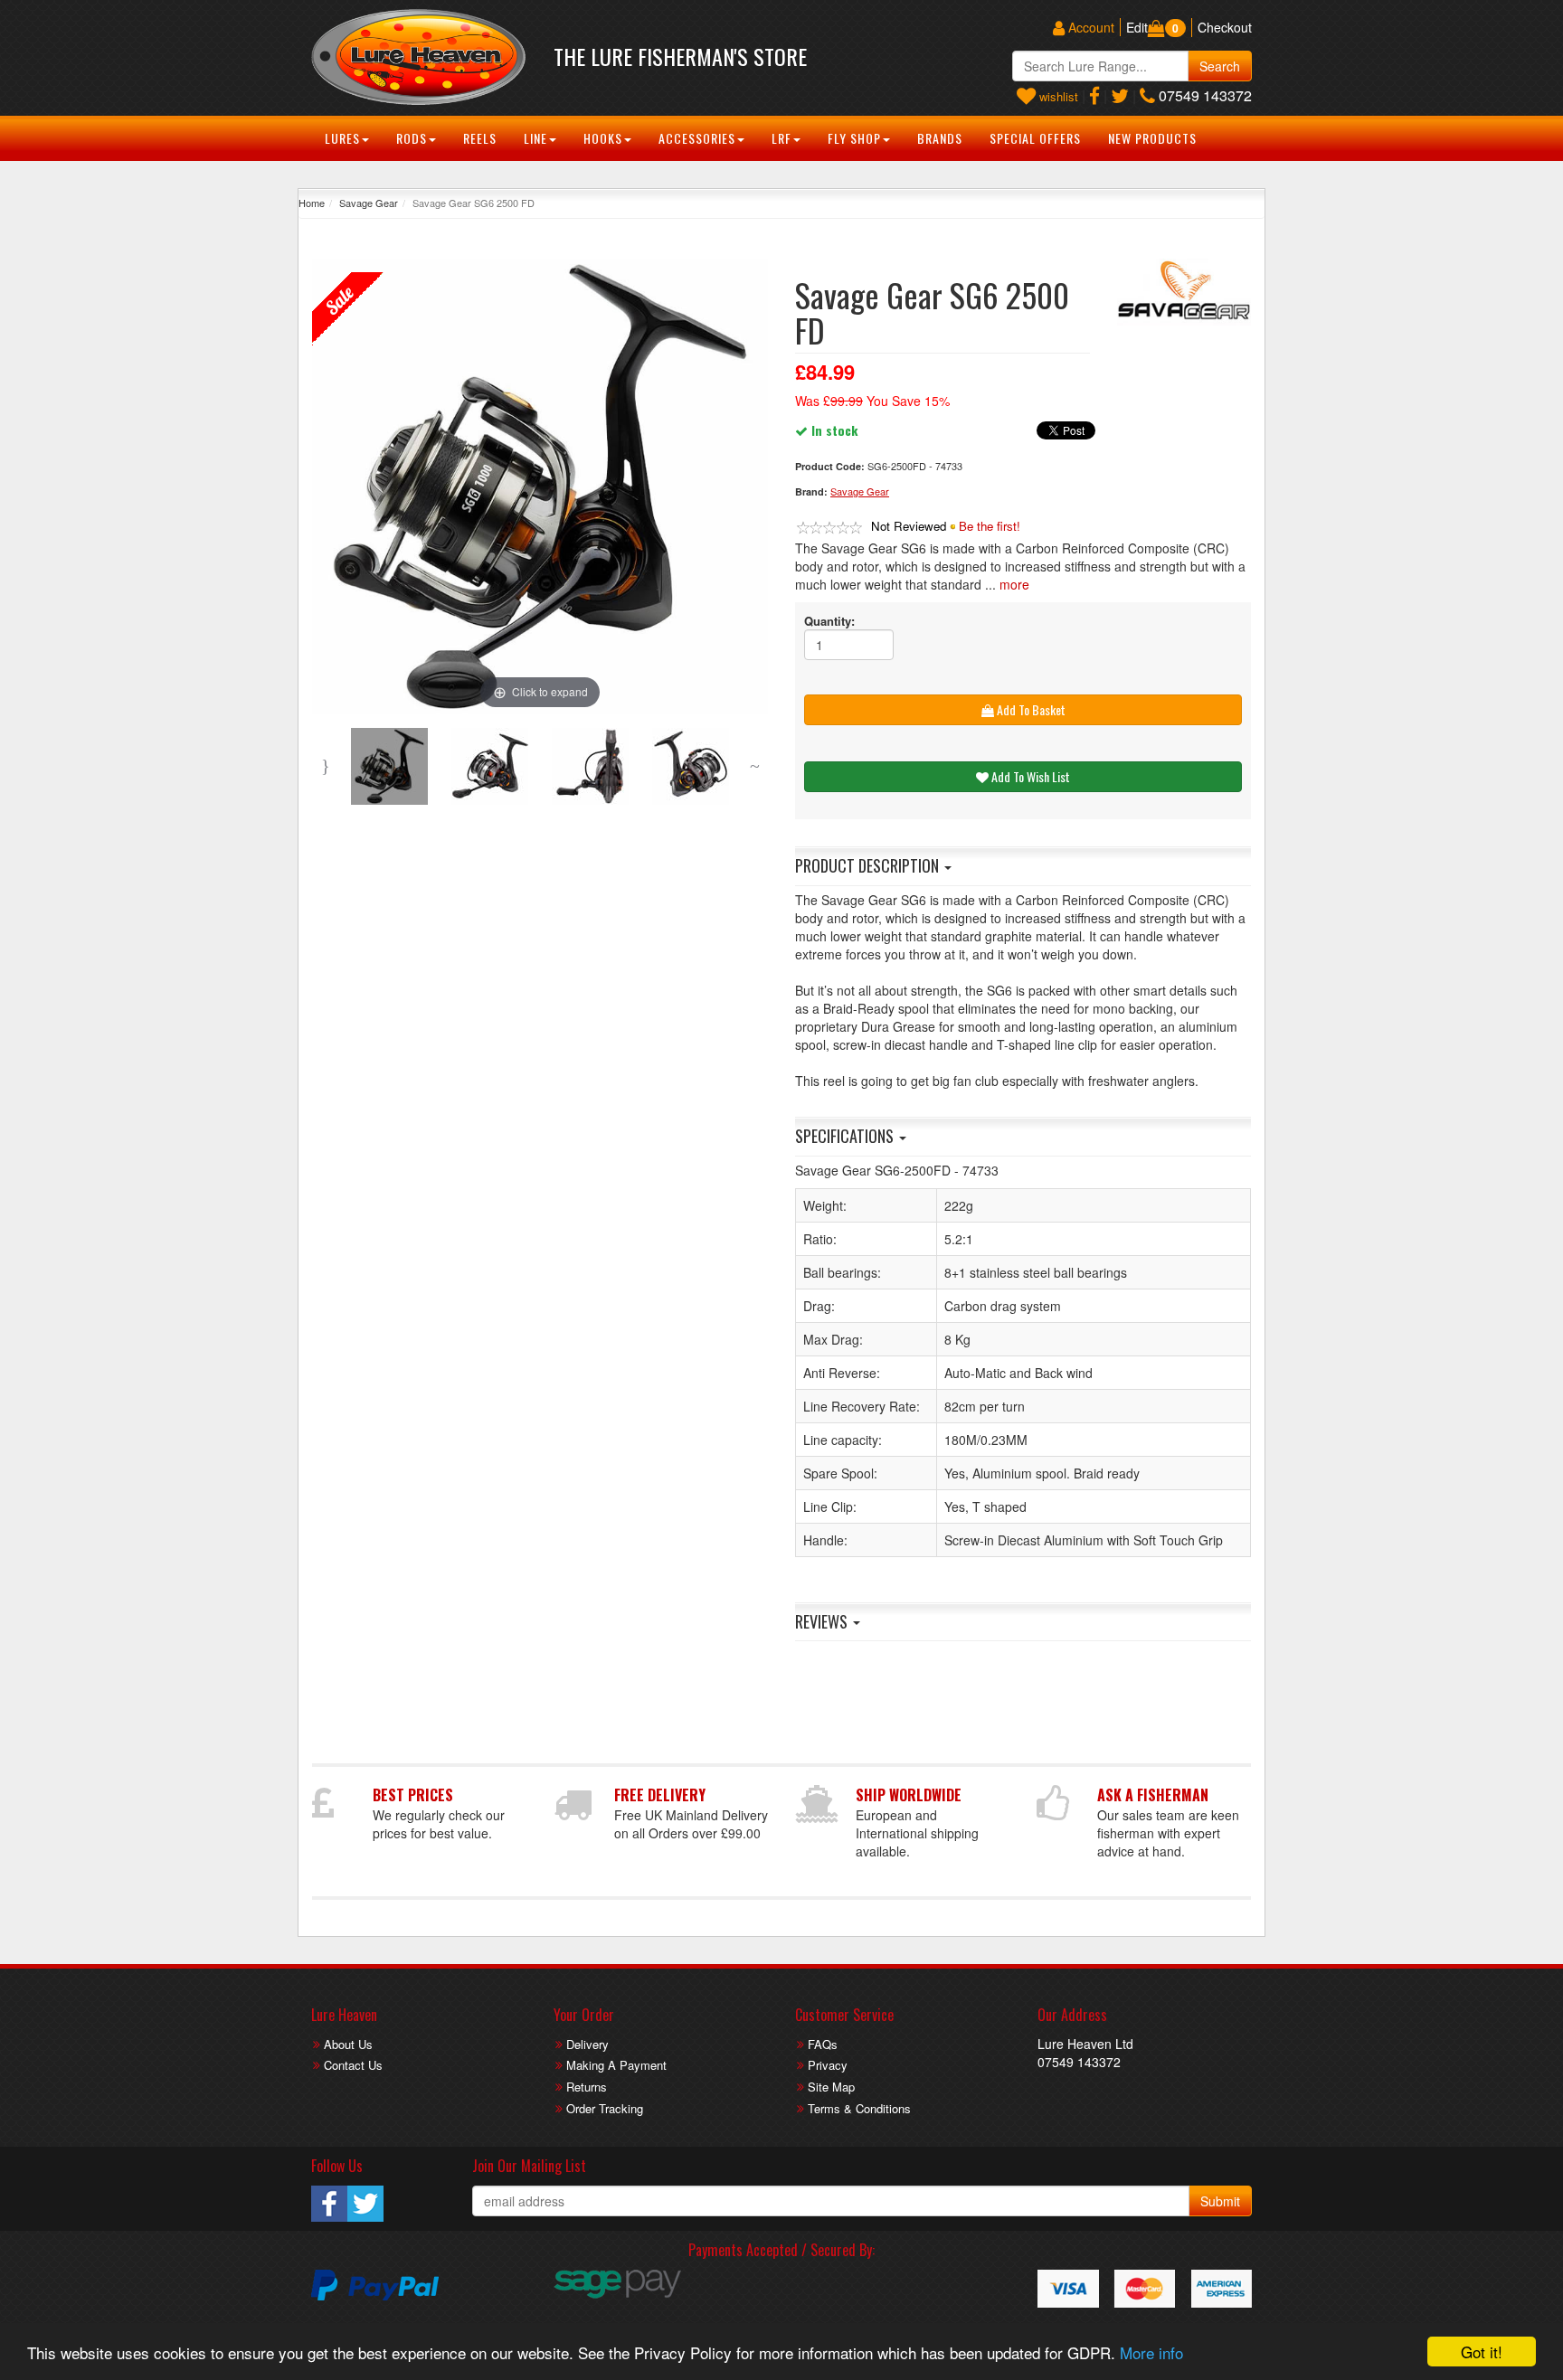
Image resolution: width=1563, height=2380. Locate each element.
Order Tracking (605, 2108)
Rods (412, 138)
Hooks (603, 138)
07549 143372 (1203, 95)
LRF (781, 138)
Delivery (587, 2044)
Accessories (697, 138)
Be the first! (990, 526)
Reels (480, 138)
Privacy (828, 2065)
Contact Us (353, 2065)
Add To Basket (1030, 709)
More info (1151, 2352)
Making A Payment (616, 2065)
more (1014, 584)
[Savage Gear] (1184, 292)
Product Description (869, 865)
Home (312, 203)
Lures (342, 138)
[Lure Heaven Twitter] (1120, 95)
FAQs (823, 2044)
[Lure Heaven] (419, 57)
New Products (1152, 138)
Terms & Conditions (859, 2108)
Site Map (831, 2087)
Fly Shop (854, 138)
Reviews (823, 1621)
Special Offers (1035, 138)
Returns (587, 2087)
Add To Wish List (1029, 776)
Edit (1137, 27)
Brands (940, 138)
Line (535, 138)
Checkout (1225, 27)
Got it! (1482, 2352)
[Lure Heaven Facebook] (1094, 95)
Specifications (846, 1136)
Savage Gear (369, 203)
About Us (348, 2044)
